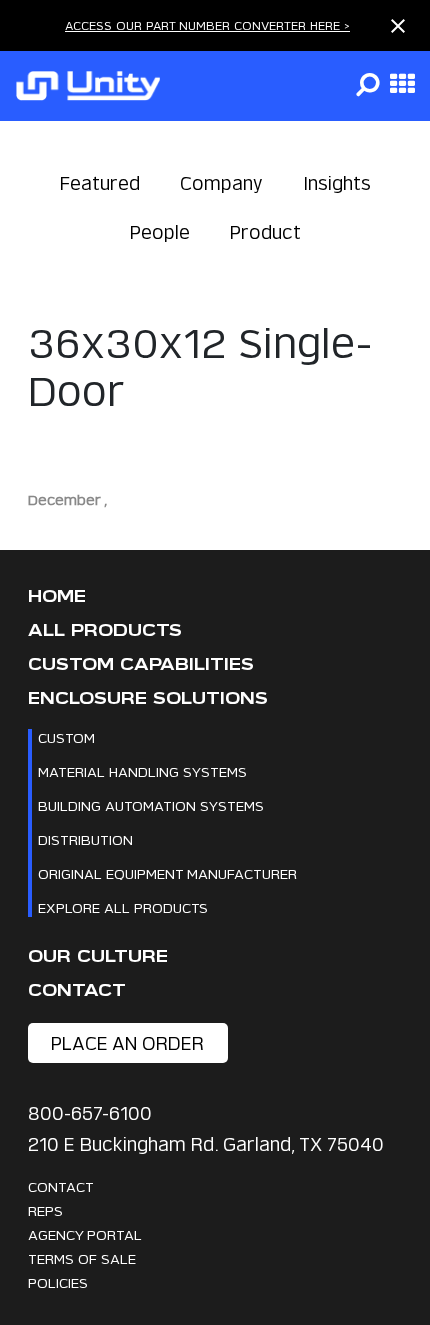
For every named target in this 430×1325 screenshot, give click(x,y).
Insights (337, 183)
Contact (77, 990)
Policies (58, 1282)
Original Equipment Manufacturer (167, 873)
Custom (66, 737)
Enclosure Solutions (148, 698)
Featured (100, 183)
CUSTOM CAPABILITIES (141, 664)
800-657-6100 (90, 1113)
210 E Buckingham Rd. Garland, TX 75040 (206, 1144)
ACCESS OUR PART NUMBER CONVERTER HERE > (207, 25)
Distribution (85, 839)
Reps (45, 1210)
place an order (127, 1043)
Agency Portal (85, 1234)
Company (221, 183)
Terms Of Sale (82, 1258)
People (160, 232)
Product (265, 232)
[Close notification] (398, 26)
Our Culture (98, 956)
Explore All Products (123, 907)
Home (57, 596)
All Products (105, 630)
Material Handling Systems (142, 771)
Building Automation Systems (151, 805)
